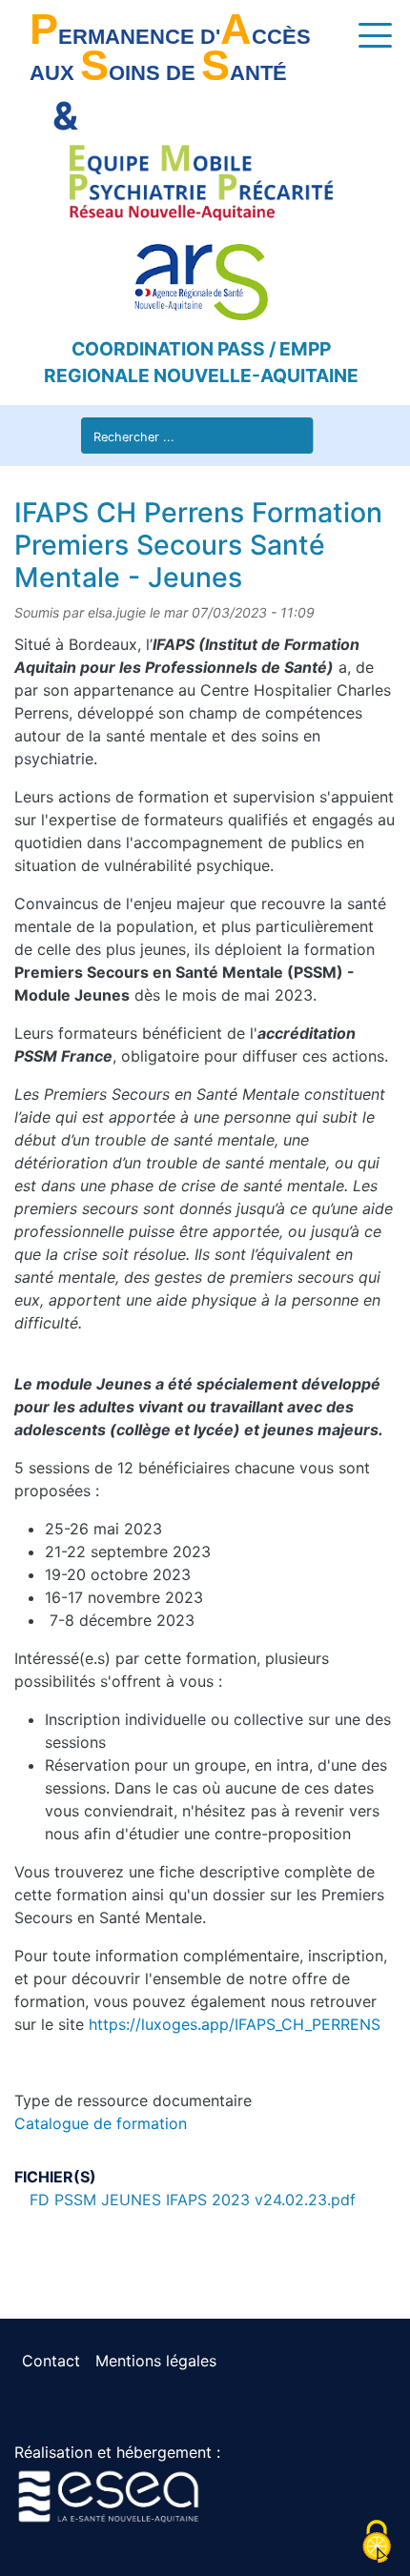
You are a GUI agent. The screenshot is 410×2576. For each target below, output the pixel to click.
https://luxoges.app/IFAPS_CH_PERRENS (235, 2024)
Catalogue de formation (101, 2123)
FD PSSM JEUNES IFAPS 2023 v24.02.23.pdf (193, 2200)
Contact (51, 2361)
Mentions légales (156, 2361)
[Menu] (363, 34)
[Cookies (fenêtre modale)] (377, 2543)
